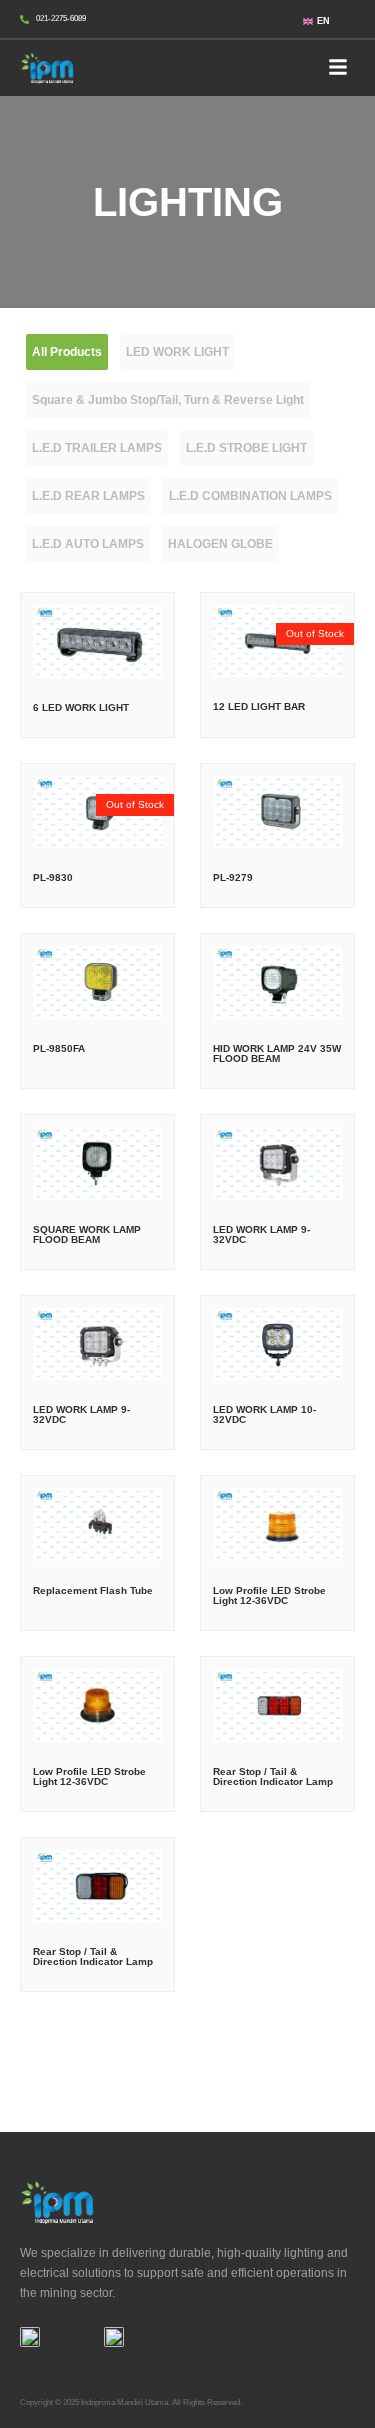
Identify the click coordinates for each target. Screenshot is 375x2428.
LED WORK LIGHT (177, 352)
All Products (67, 352)
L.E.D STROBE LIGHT (246, 448)
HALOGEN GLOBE (220, 544)
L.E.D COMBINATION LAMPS (250, 496)
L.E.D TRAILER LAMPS (97, 448)
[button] (338, 68)
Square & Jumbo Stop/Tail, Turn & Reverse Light (168, 400)
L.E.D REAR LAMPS (88, 496)
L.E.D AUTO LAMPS (88, 544)
